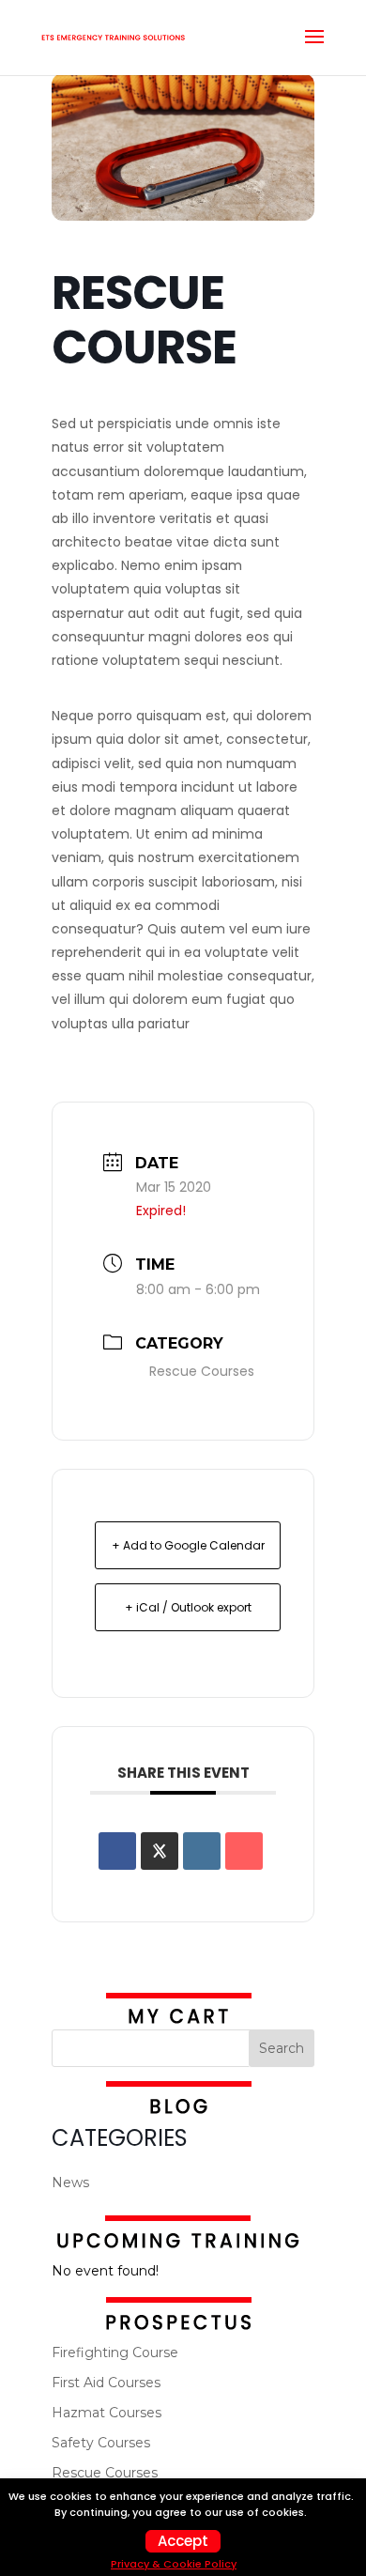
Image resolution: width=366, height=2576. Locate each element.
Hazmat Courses (107, 2413)
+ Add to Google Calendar (188, 1545)
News (70, 2183)
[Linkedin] (202, 1851)
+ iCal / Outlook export (188, 1607)
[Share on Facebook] (117, 1851)
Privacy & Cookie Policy (174, 2564)
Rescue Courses (202, 1371)
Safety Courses (101, 2443)
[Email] (244, 1851)
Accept (183, 2541)
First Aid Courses (106, 2383)
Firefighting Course (115, 2352)
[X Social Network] (160, 1851)
